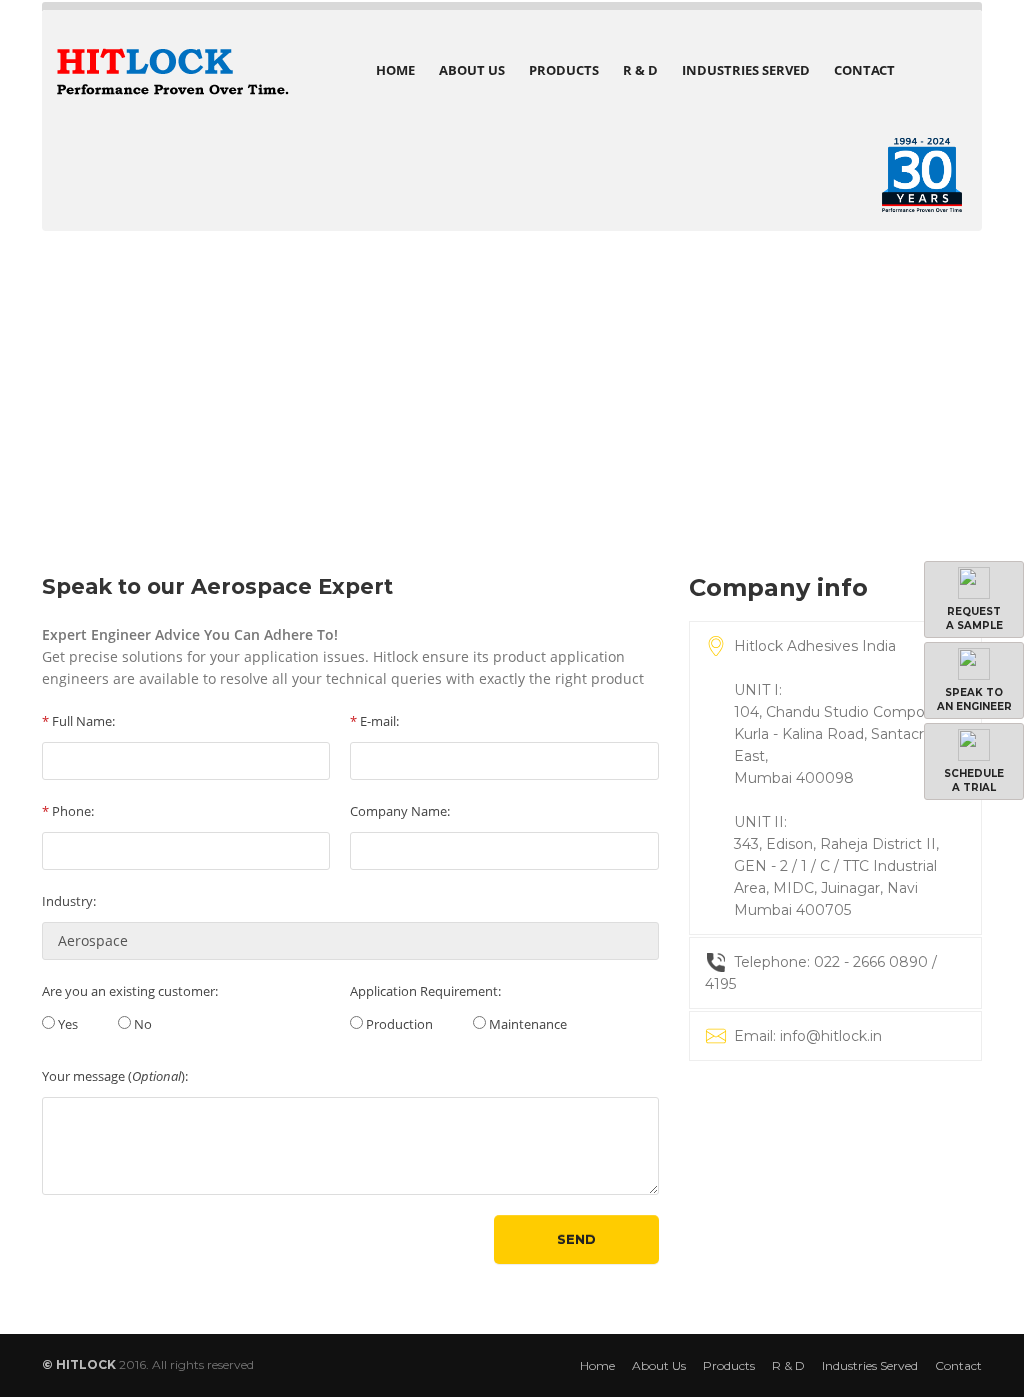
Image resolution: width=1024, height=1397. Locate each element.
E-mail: (374, 721)
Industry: (69, 901)
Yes (66, 1024)
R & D (640, 70)
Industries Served (746, 70)
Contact (864, 70)
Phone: (68, 811)
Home (395, 70)
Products (564, 70)
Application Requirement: (425, 991)
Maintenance (526, 1024)
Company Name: (400, 811)
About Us (659, 1365)
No (141, 1024)
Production (398, 1024)
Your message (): (115, 1076)
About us (472, 70)
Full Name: (78, 721)
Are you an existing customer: (130, 991)
